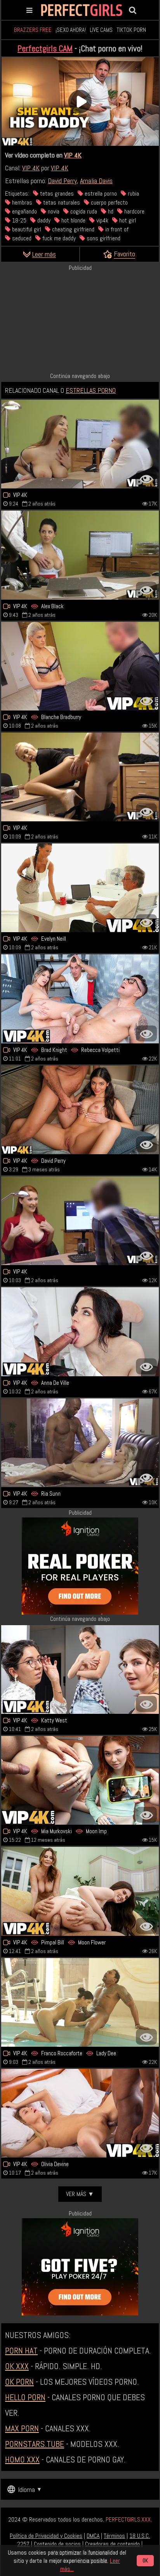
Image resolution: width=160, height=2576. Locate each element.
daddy (43, 220)
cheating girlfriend (72, 229)
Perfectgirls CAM (45, 48)
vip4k (102, 220)
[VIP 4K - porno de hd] (80, 444)
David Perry (62, 181)
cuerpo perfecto (109, 202)
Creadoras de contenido (112, 2544)
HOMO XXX (22, 2459)
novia (53, 211)
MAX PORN (22, 2428)
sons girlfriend (103, 238)
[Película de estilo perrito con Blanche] (80, 666)
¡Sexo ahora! (71, 30)
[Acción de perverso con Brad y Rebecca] (80, 999)
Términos (114, 2536)
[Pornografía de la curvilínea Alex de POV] (80, 555)
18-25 (18, 220)
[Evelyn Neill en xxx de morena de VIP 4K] (80, 888)
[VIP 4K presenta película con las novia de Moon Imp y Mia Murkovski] (80, 1780)
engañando (24, 211)
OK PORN (19, 2382)
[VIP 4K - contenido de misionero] (80, 2113)
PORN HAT (21, 2350)
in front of (116, 229)
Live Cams (101, 30)
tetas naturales (61, 202)
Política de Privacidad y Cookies (46, 2536)
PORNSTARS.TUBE (35, 2444)
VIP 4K (73, 155)
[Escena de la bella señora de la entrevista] (80, 777)
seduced (21, 238)
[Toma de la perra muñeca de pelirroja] (80, 1221)
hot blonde (73, 220)
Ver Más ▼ (80, 2194)
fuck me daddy (58, 238)
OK (145, 2561)
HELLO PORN (25, 2397)
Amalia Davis (96, 181)
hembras (21, 202)
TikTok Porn (131, 30)
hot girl (127, 220)
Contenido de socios (57, 2544)
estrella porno (100, 193)
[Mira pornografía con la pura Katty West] (80, 1669)
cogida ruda (83, 211)
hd (110, 211)
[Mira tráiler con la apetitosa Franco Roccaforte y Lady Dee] (80, 2002)
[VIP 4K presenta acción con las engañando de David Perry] (80, 1110)
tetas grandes (56, 193)
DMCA (93, 2536)
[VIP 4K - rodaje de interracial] (80, 1443)
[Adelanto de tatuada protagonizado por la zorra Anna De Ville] (80, 1332)
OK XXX (17, 2366)
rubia (133, 193)
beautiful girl (26, 229)
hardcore (134, 211)
